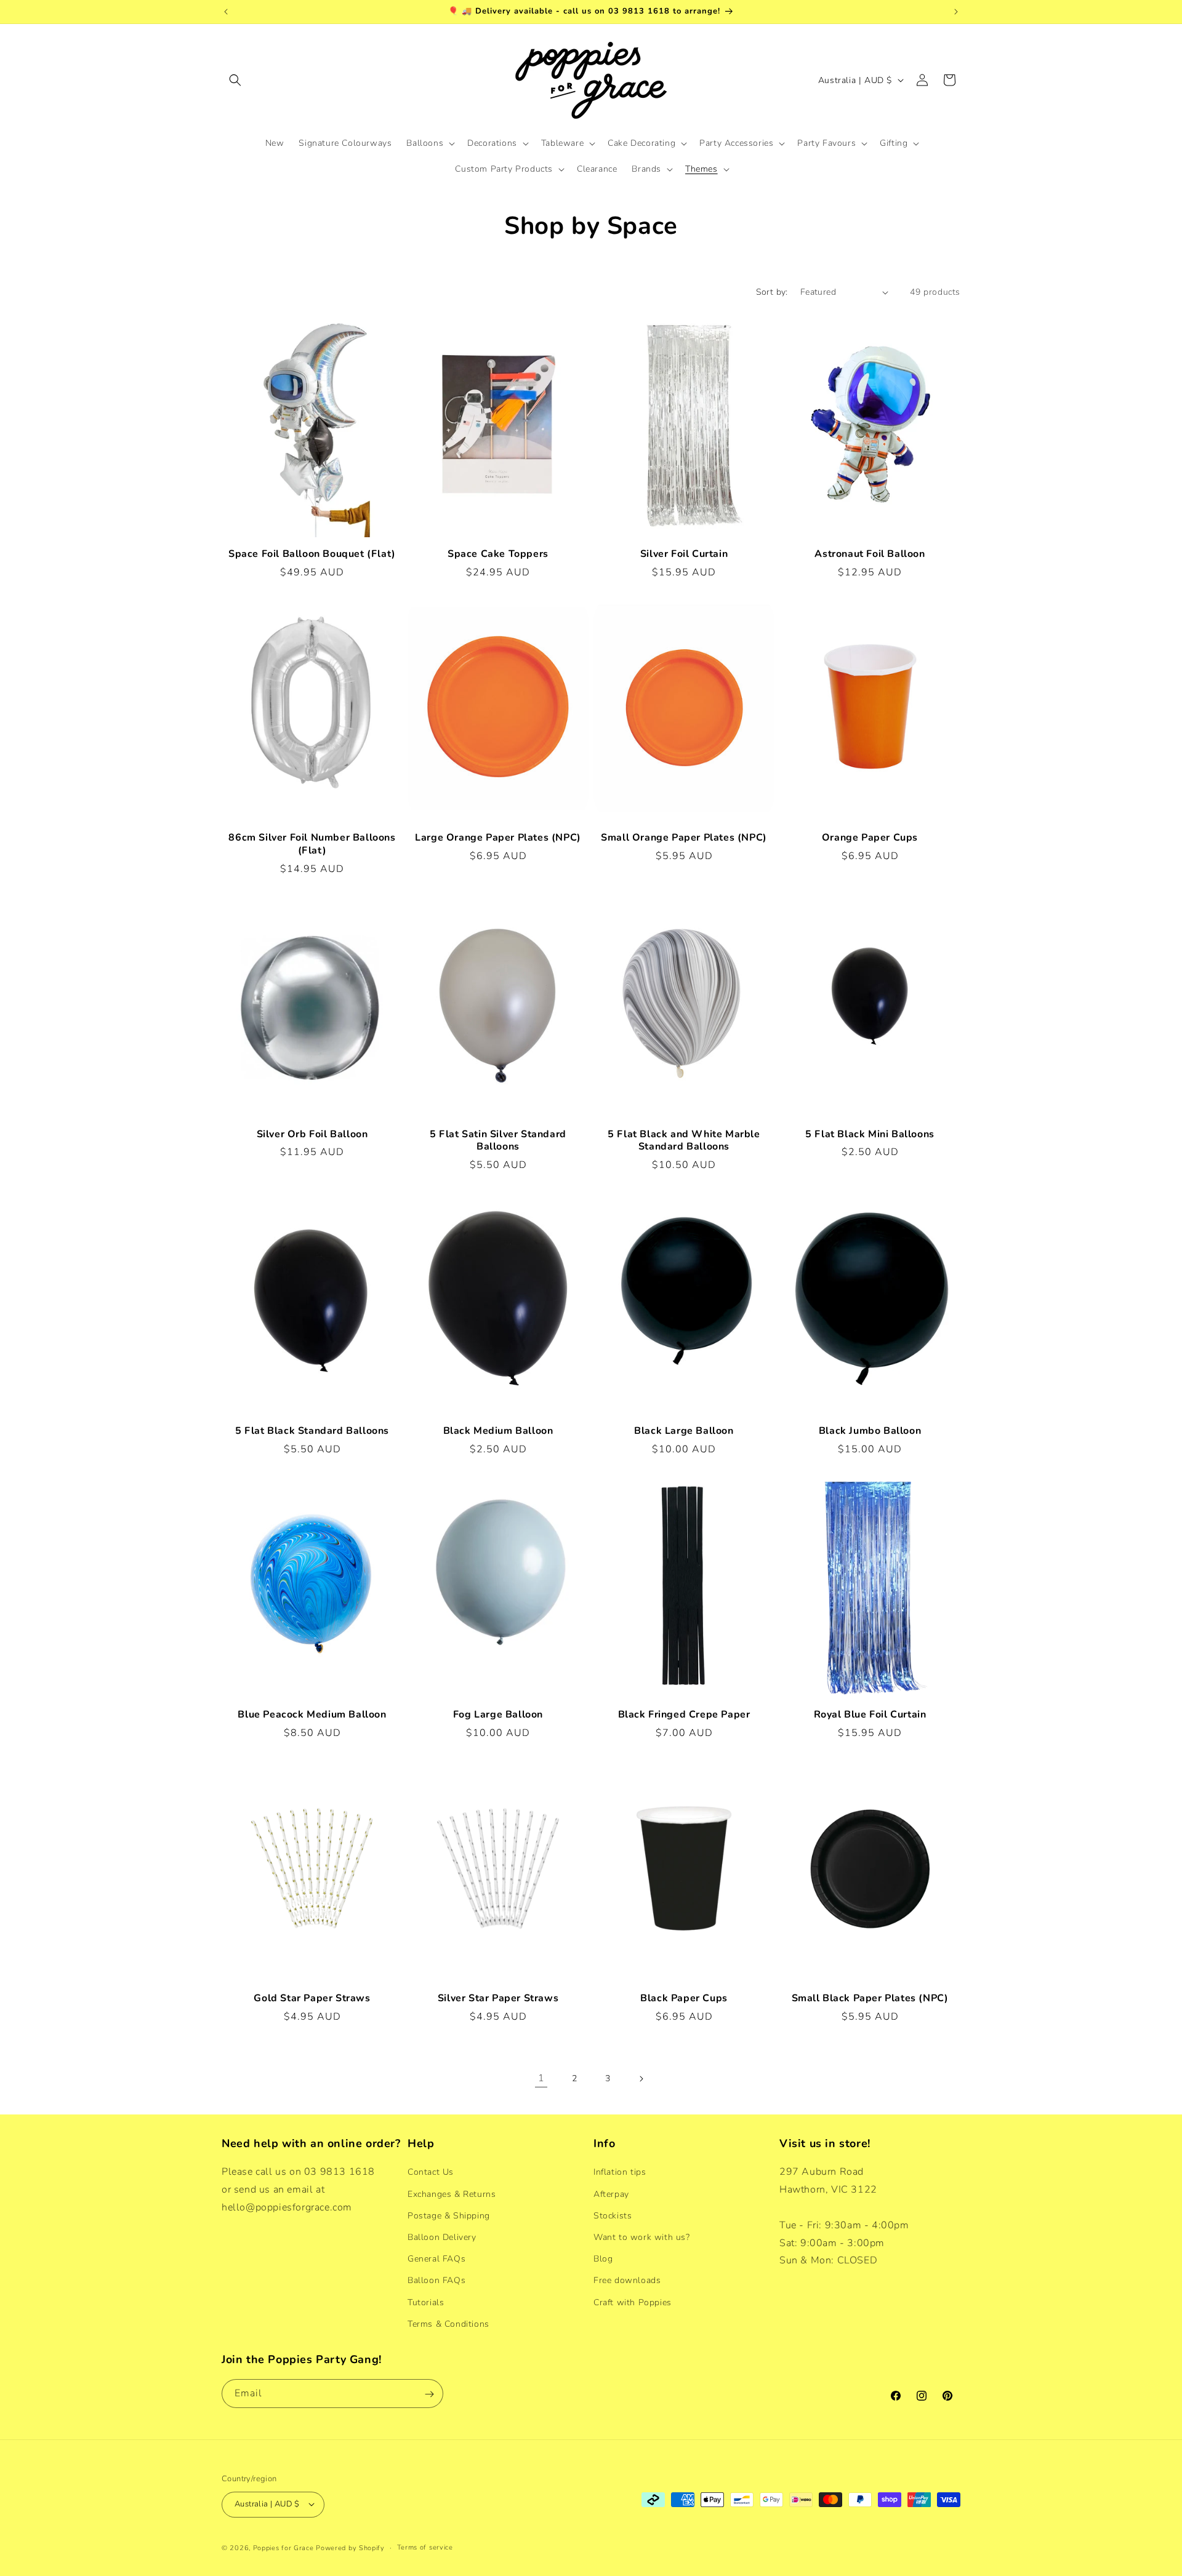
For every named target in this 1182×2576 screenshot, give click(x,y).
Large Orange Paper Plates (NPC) (498, 838)
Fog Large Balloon (498, 1715)
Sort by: (772, 292)
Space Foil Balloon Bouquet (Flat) (312, 554)
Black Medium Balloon (498, 1431)
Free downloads (627, 2280)
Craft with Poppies (633, 2302)
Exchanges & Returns (452, 2194)
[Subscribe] (429, 2394)
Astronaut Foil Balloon (870, 554)
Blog (603, 2259)
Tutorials (426, 2302)
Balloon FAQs (436, 2280)
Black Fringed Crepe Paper (684, 1715)
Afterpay (611, 2194)
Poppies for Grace (283, 2547)
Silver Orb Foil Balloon (312, 1134)
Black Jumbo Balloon (870, 1431)
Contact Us (431, 2172)
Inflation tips (620, 2172)
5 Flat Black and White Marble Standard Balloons (684, 1141)
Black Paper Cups (684, 1998)
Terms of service (425, 2547)
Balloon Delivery (442, 2237)
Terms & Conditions (448, 2323)
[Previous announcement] (226, 12)
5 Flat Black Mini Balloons (870, 1134)
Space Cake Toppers (498, 554)
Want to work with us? (642, 2237)
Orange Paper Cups (870, 838)
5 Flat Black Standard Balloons (312, 1431)
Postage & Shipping (449, 2215)
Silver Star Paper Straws (498, 1998)
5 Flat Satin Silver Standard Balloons (498, 1141)
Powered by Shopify (350, 2547)
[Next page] (641, 2079)
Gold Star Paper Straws (312, 1998)
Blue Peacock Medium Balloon (312, 1715)
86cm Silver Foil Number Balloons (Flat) (312, 844)
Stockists (613, 2215)
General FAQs (436, 2259)
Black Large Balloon (684, 1431)
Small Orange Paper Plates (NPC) (684, 838)
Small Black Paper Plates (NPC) (870, 1998)
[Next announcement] (956, 12)
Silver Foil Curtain (684, 554)
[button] (235, 80)
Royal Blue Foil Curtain (870, 1715)
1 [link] (541, 2078)
